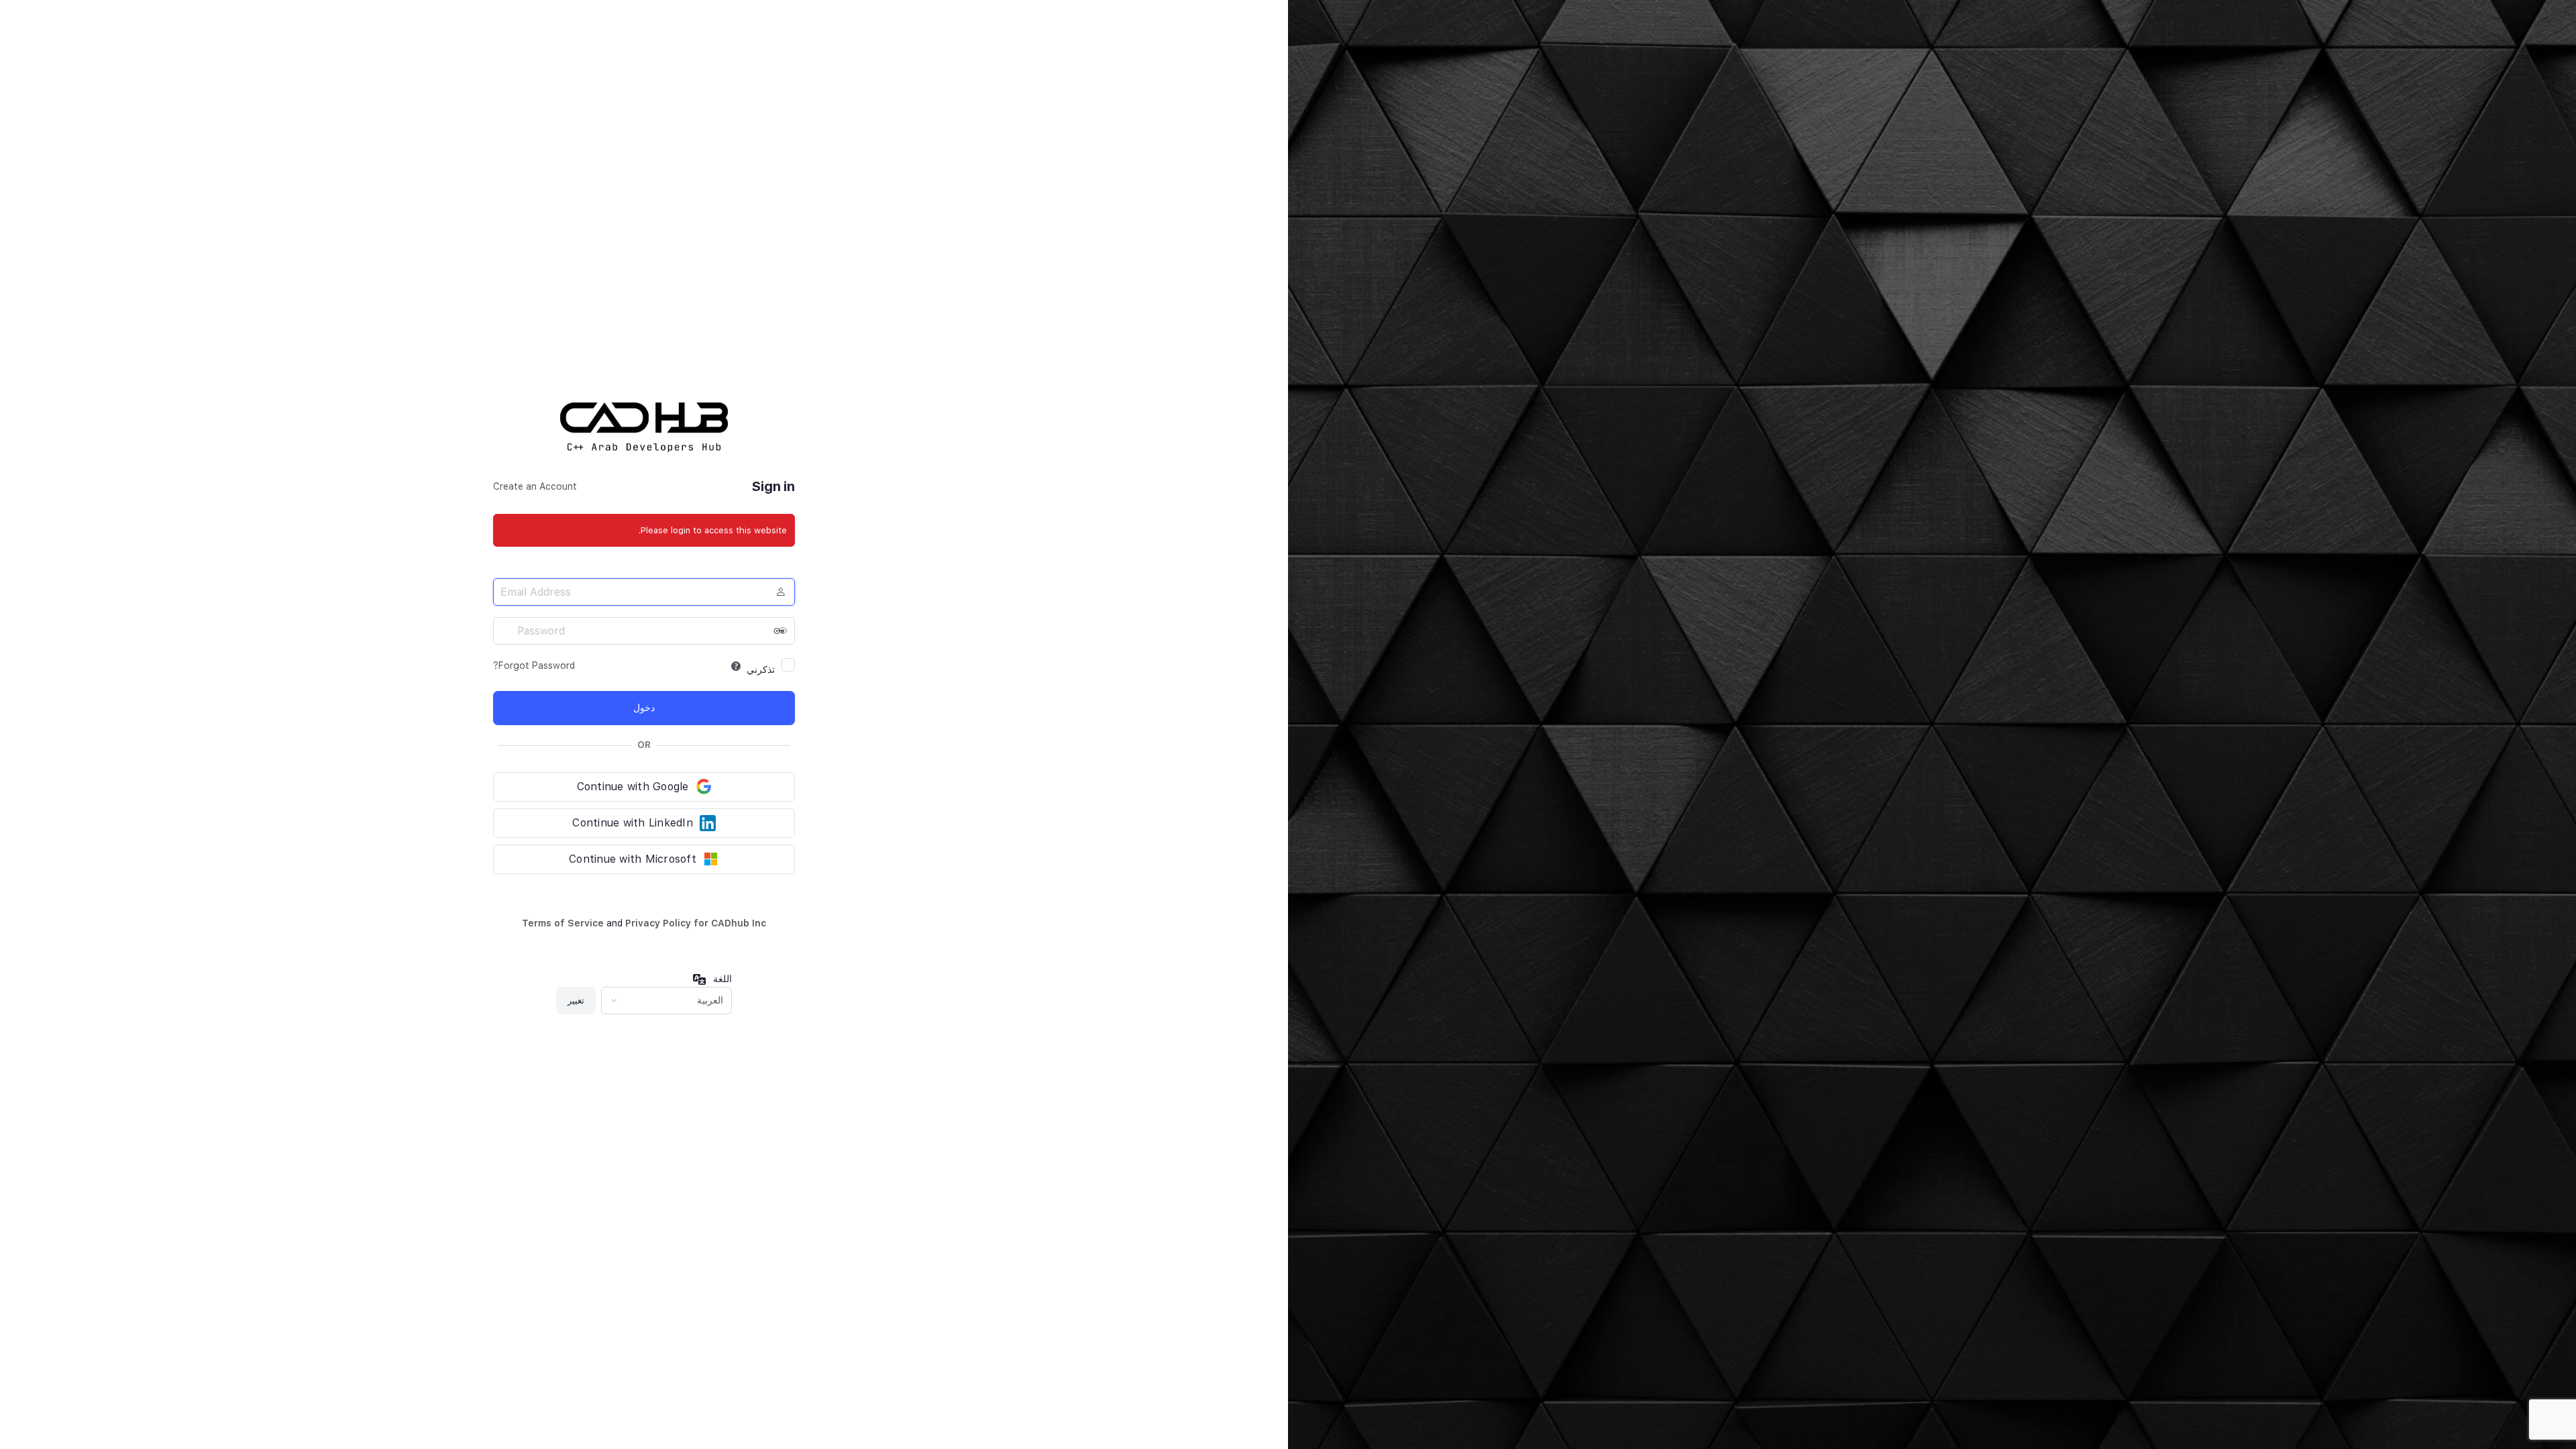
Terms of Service (563, 923)
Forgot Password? (534, 665)
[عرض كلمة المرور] (782, 631)
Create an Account (535, 486)
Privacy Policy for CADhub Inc (696, 923)
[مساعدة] (736, 666)
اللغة (722, 979)
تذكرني (761, 669)
